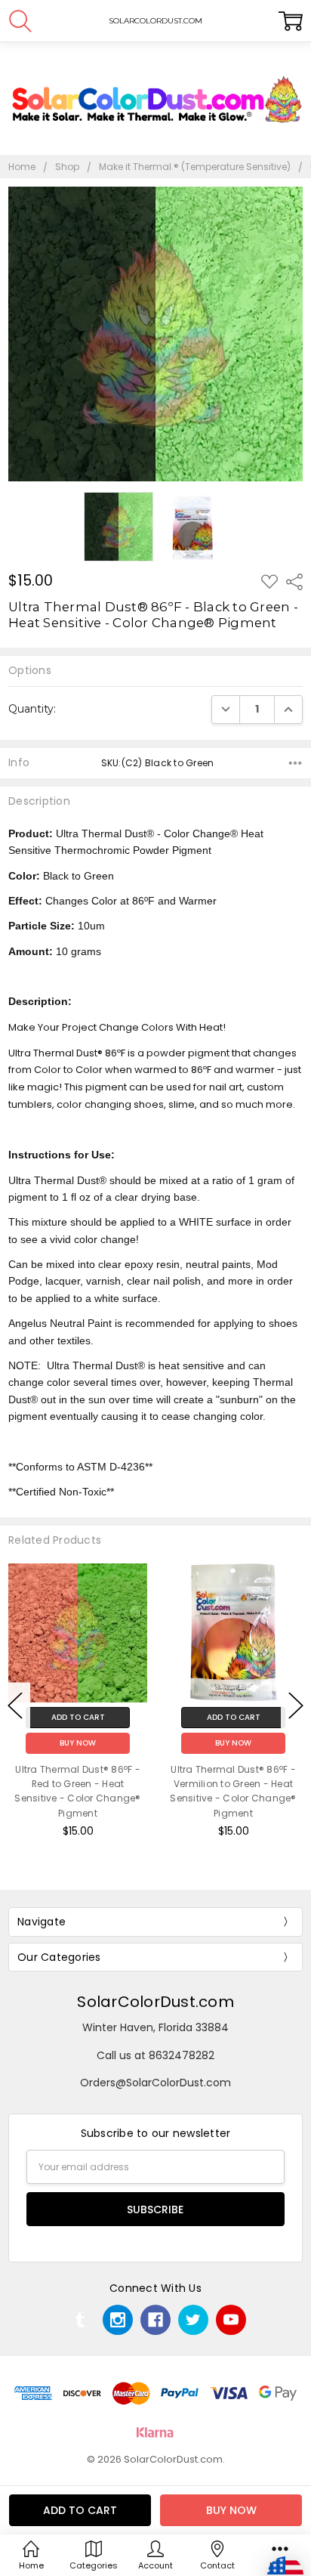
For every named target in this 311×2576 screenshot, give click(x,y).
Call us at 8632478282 (155, 2055)
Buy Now (191, 1743)
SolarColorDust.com (155, 2002)
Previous (15, 1706)
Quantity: (32, 709)
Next (296, 1706)
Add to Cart (191, 1717)
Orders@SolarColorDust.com (155, 2083)
